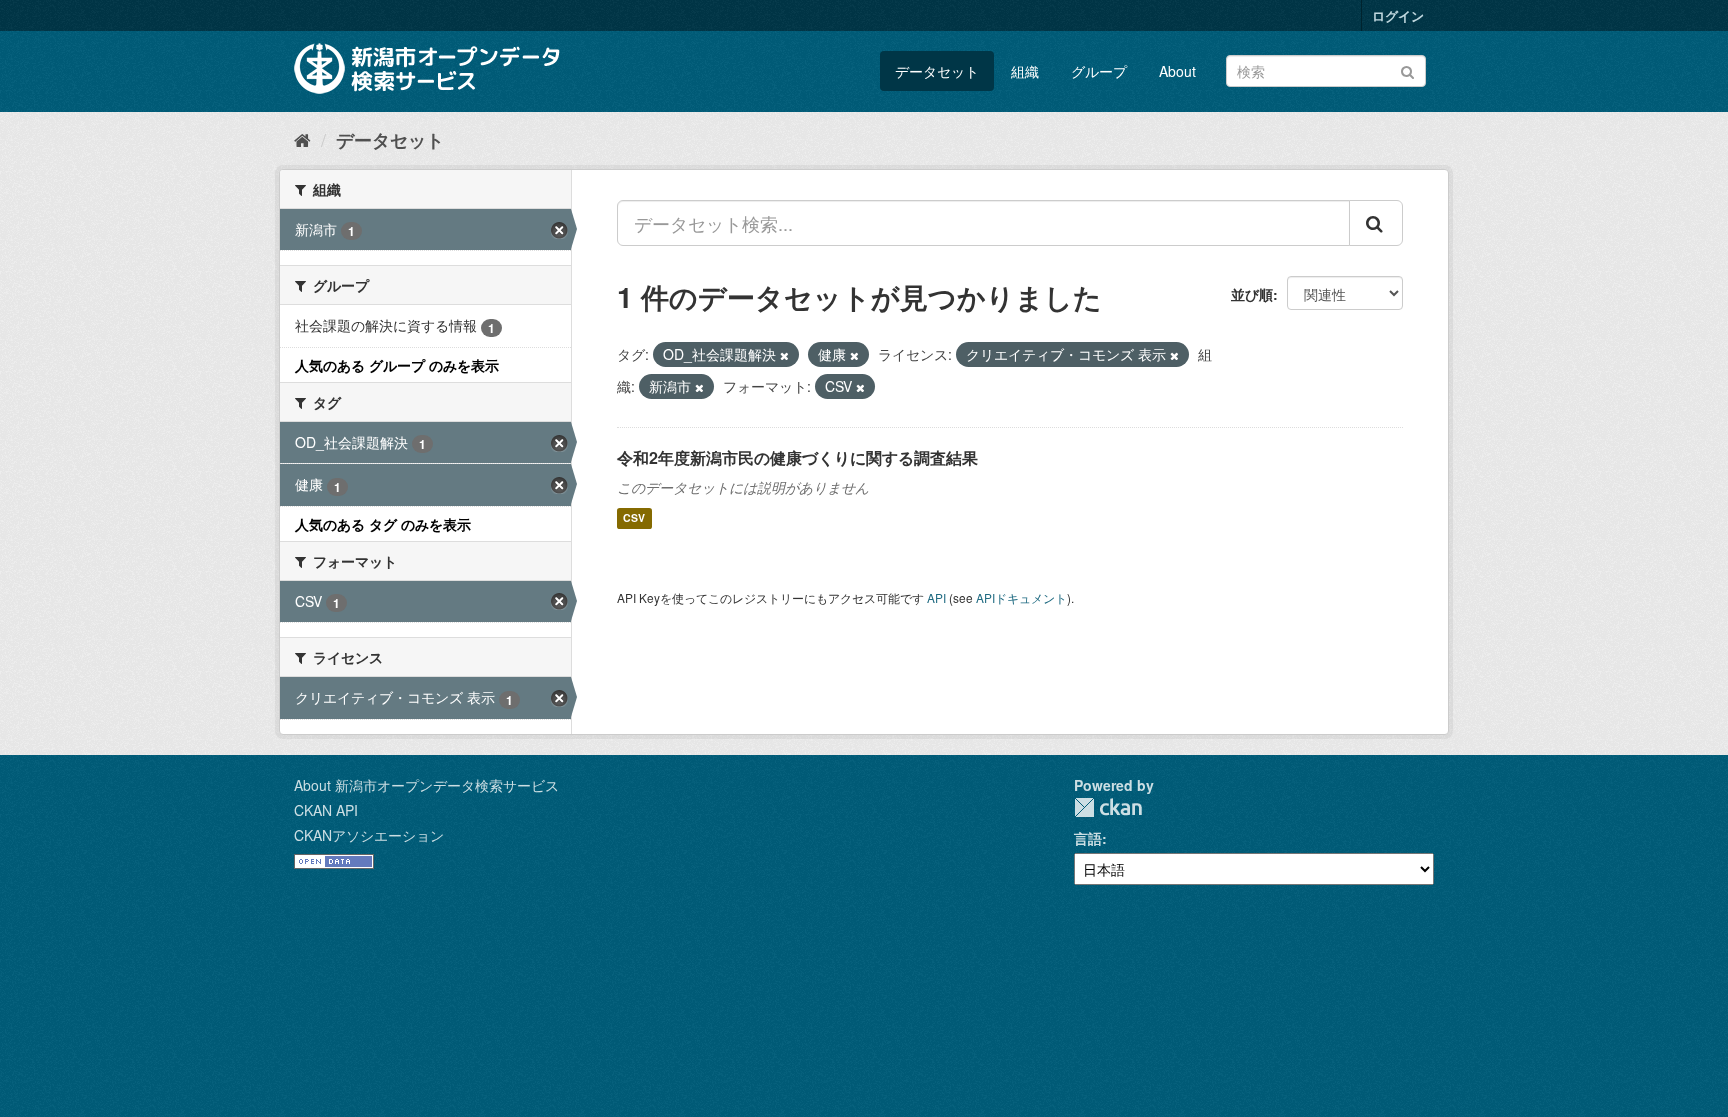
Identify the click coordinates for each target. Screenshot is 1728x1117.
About (1177, 71)
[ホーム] (302, 139)
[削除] (784, 355)
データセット (937, 71)
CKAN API (326, 810)
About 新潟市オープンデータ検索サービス (426, 785)
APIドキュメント (1021, 597)
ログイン (1398, 15)
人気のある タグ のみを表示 (383, 524)
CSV (634, 518)
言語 (1088, 838)
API (936, 597)
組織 (1025, 71)
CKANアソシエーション (369, 835)
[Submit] (1407, 69)
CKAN (1108, 807)
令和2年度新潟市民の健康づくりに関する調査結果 (797, 457)
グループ (1099, 71)
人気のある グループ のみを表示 (397, 365)
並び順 (1252, 294)
